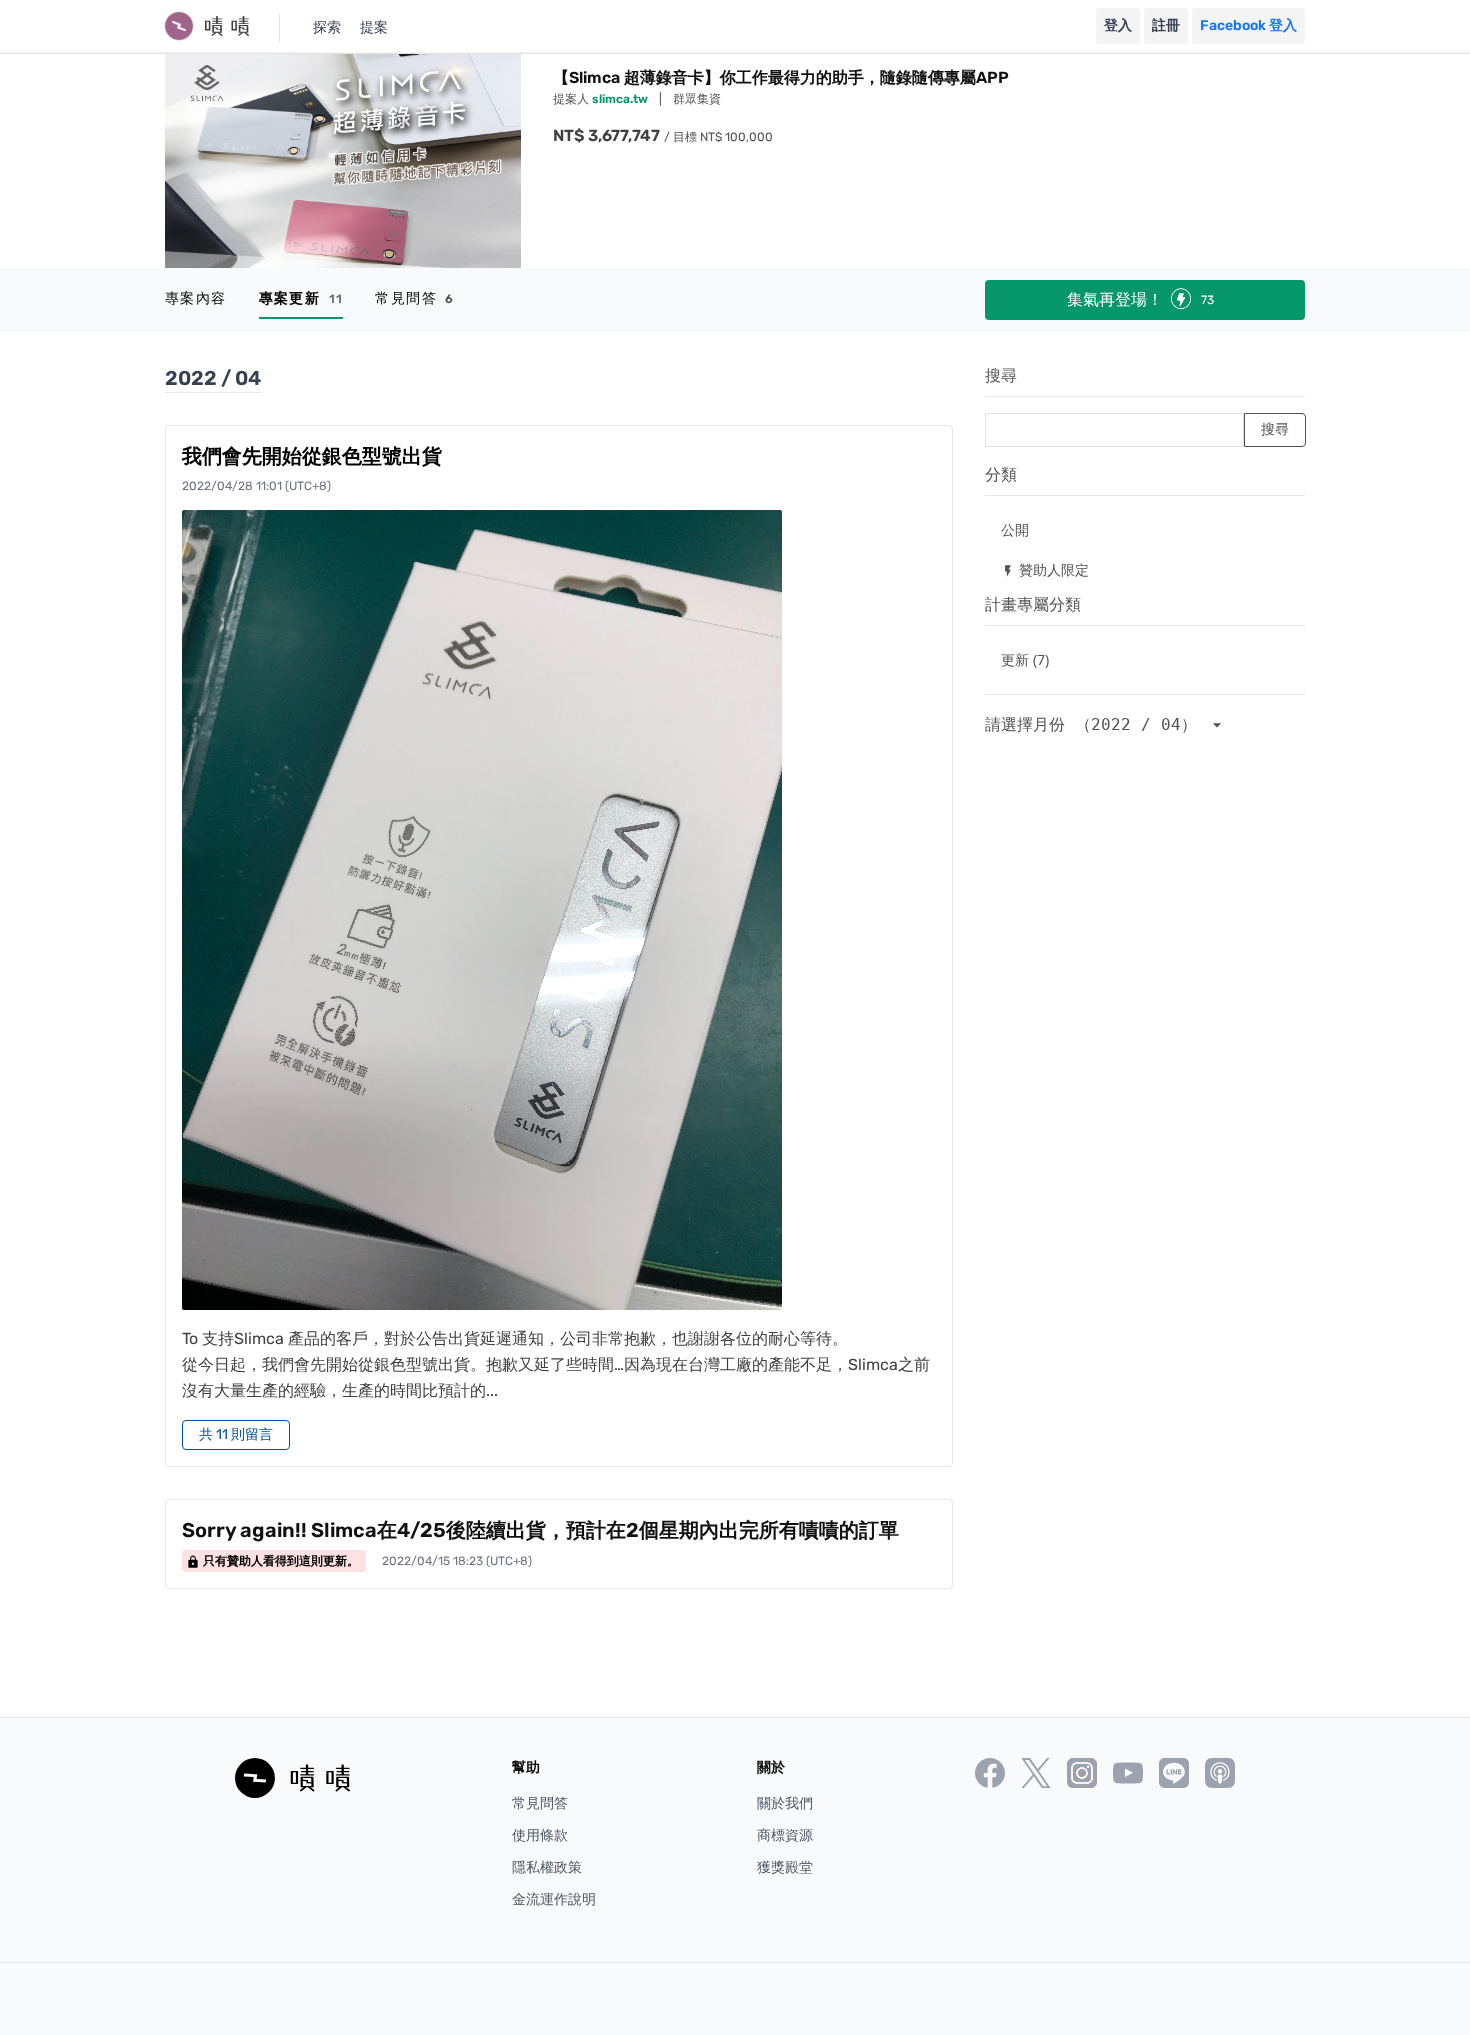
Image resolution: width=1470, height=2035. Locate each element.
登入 (1118, 25)
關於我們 (785, 1803)
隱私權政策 (547, 1867)
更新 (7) (1025, 659)
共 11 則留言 (236, 1434)
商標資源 (785, 1835)
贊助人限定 (1045, 569)
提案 (374, 27)
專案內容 (196, 298)
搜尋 (1001, 375)
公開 (1015, 529)
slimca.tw (621, 99)
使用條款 (540, 1835)
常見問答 (414, 298)
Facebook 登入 (1248, 25)
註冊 (1166, 25)
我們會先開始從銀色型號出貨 (312, 456)
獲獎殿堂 (785, 1867)
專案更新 (301, 298)
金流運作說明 (554, 1899)
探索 (327, 27)
